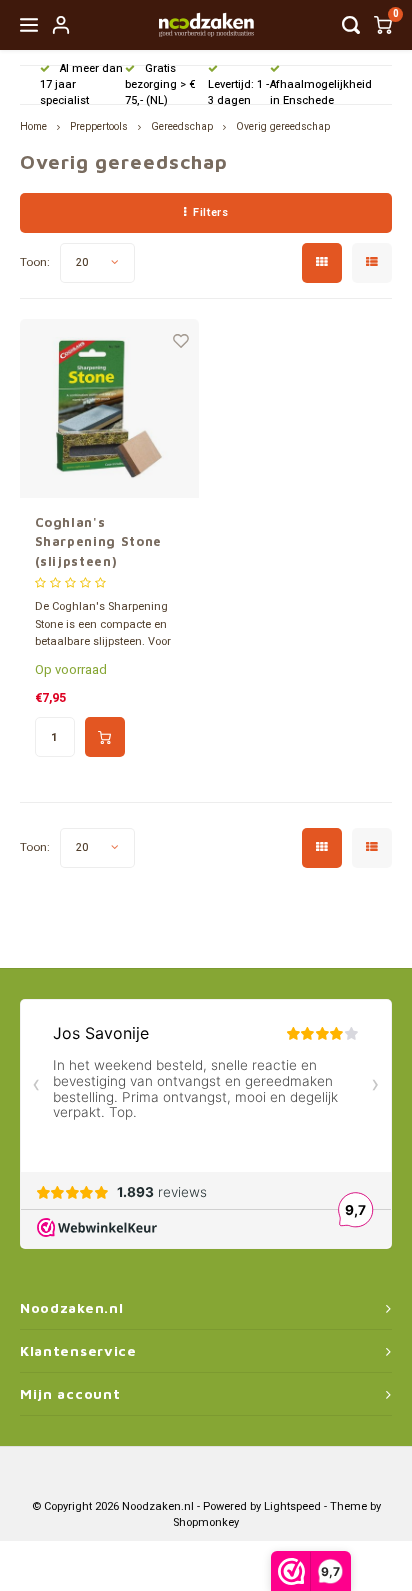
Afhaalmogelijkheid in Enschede (321, 92)
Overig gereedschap (283, 126)
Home (33, 126)
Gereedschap (182, 126)
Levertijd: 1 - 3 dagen (238, 92)
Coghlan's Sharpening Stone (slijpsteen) (98, 541)
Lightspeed (292, 1506)
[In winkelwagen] (105, 737)
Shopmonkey (206, 1522)
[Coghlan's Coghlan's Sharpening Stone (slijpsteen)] (109, 408)
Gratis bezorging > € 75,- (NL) (160, 84)
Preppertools (99, 126)
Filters (210, 212)
